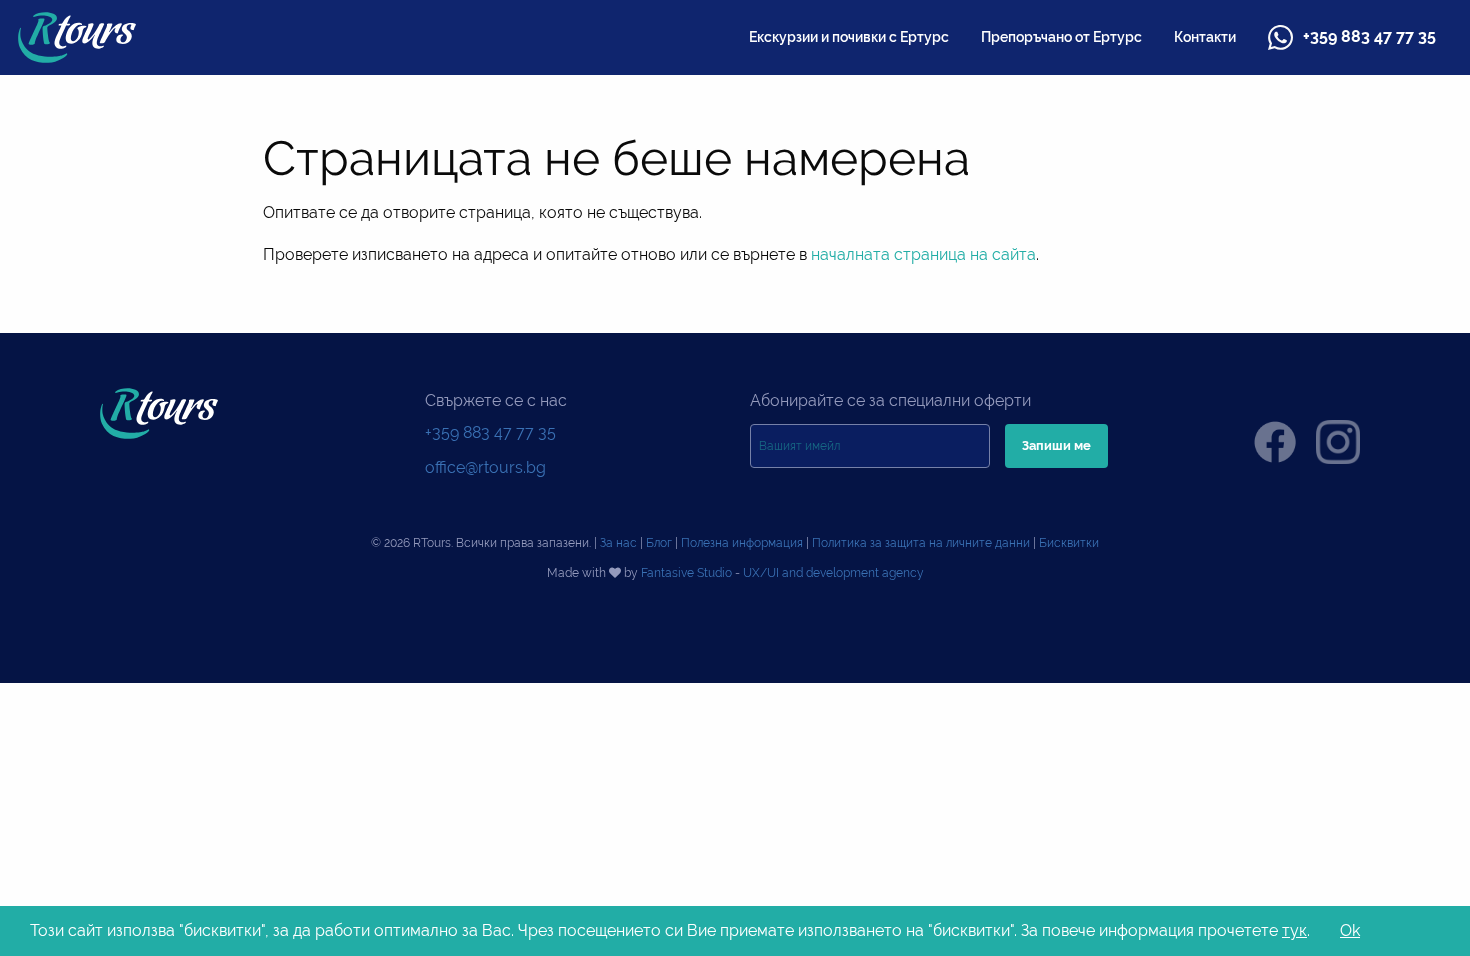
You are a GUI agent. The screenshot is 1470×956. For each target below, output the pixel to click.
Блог (659, 543)
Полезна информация (742, 543)
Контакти (1205, 37)
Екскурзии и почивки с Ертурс (849, 37)
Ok (1350, 930)
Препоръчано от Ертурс (1061, 37)
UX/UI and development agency (833, 573)
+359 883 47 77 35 (1369, 36)
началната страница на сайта (923, 254)
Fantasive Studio (686, 573)
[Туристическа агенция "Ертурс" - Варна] (77, 36)
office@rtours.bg (485, 467)
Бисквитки (1069, 543)
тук (1294, 930)
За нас (618, 543)
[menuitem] (849, 37)
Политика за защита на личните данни (921, 543)
